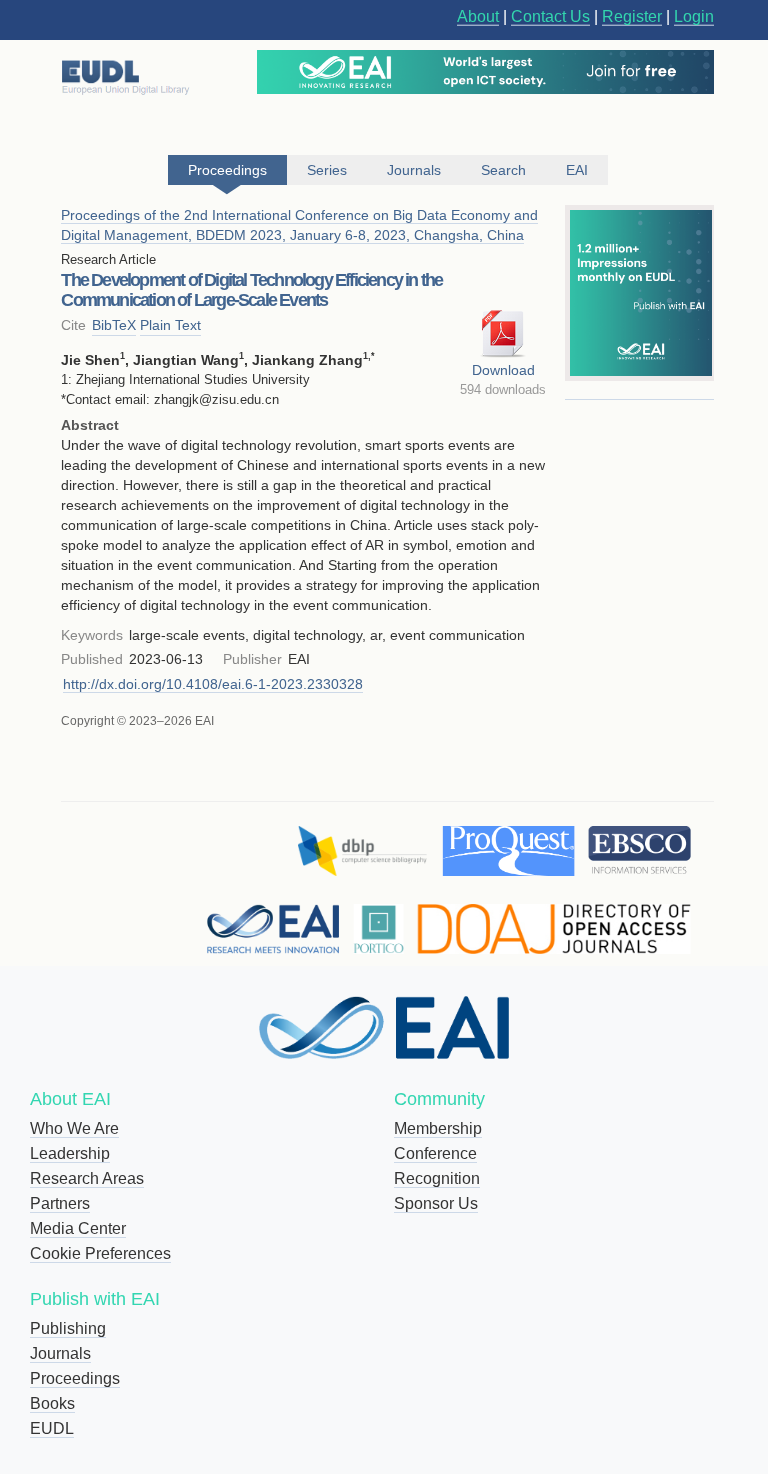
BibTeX (114, 325)
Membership (438, 1128)
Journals (60, 1353)
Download (503, 370)
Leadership (70, 1153)
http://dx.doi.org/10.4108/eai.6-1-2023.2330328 (213, 684)
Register (632, 16)
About (478, 16)
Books (52, 1403)
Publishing (68, 1328)
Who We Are (74, 1128)
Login (694, 16)
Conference (435, 1153)
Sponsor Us (436, 1203)
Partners (60, 1203)
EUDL (52, 1428)
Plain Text (170, 325)
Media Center (78, 1228)
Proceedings (75, 1378)
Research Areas (87, 1178)
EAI (577, 170)
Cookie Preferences (100, 1253)
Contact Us (550, 16)
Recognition (437, 1178)
